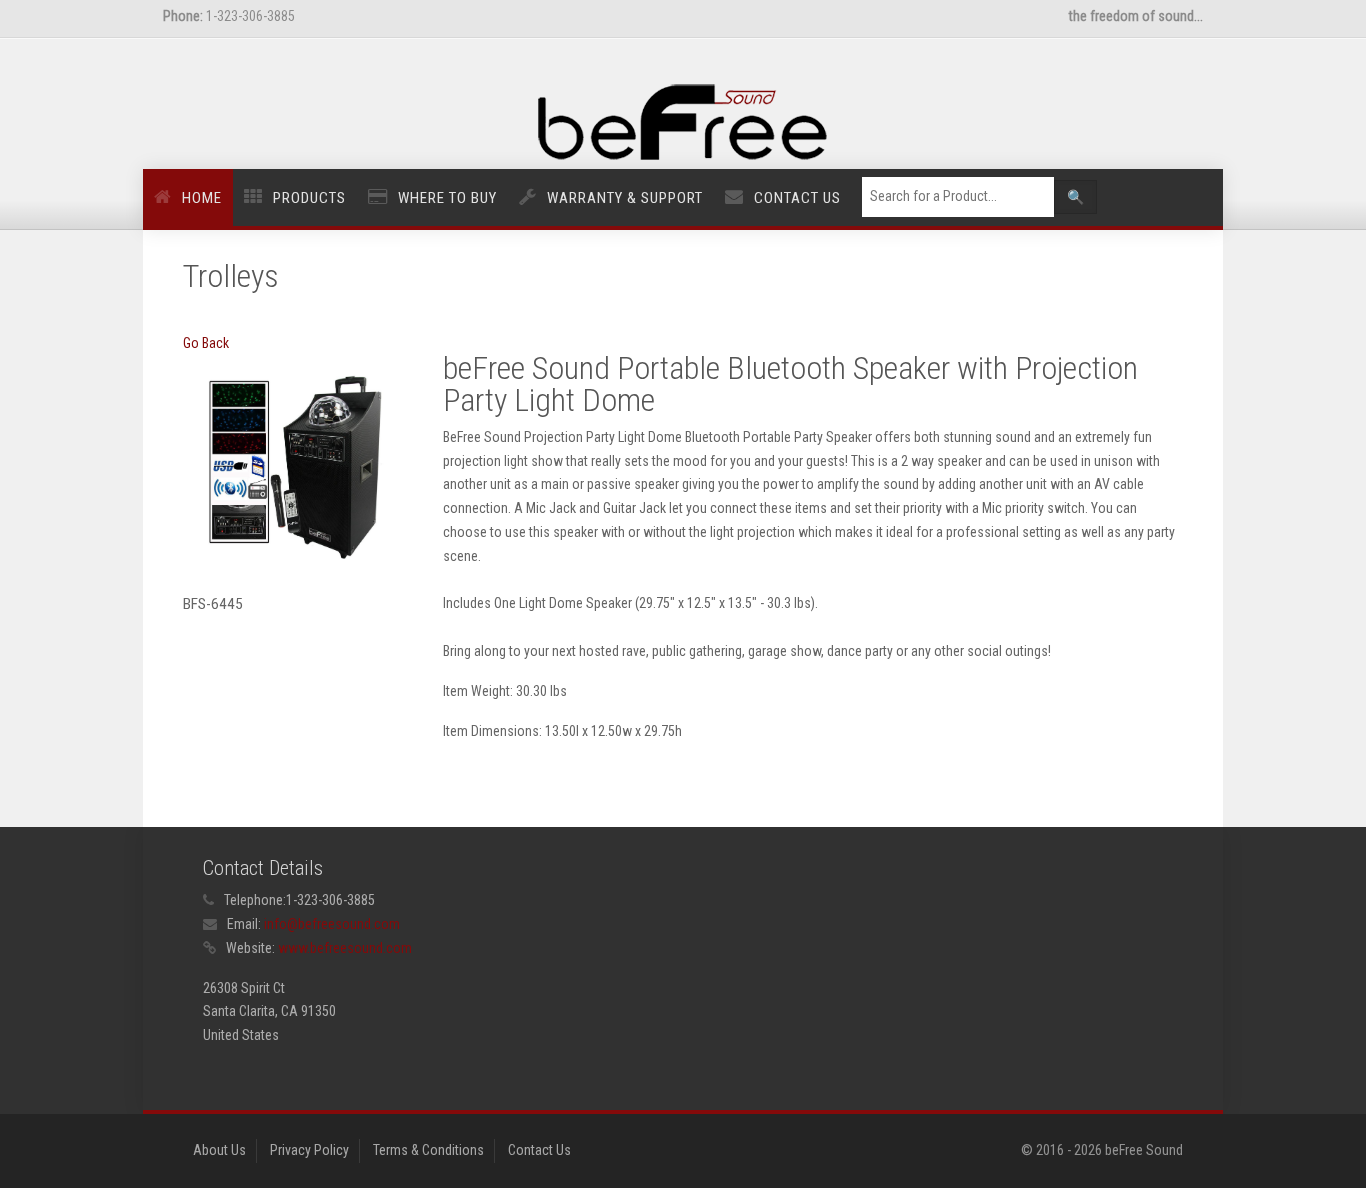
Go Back (206, 343)
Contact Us (797, 198)
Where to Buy (447, 198)
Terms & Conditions (428, 1150)
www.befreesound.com (345, 948)
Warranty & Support (625, 198)
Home (202, 198)
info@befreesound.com (332, 924)
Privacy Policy (309, 1150)
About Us (219, 1150)
